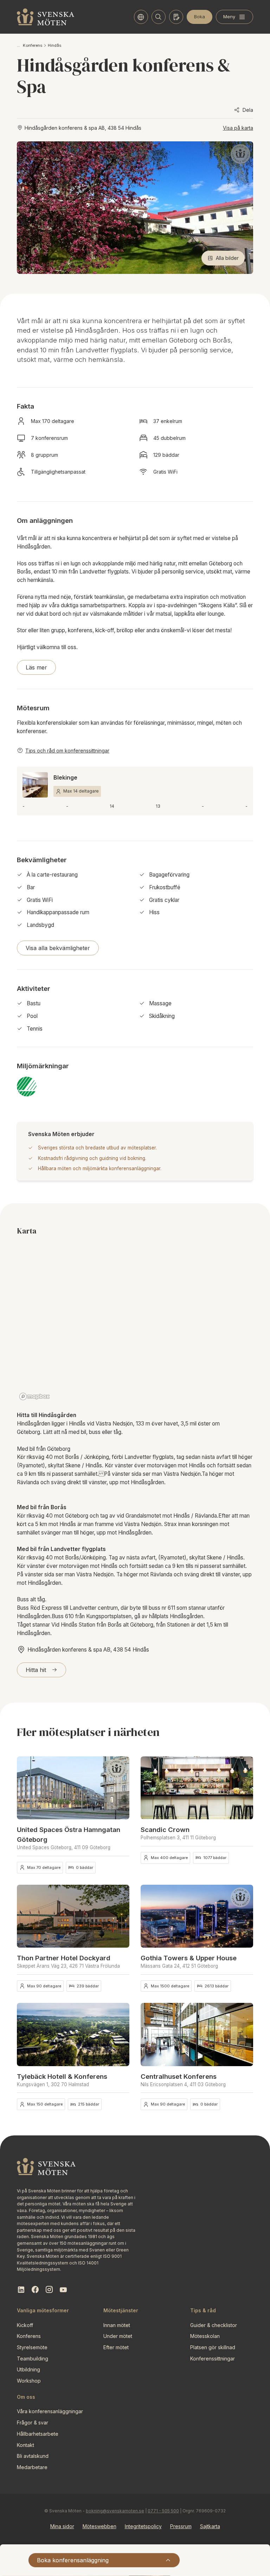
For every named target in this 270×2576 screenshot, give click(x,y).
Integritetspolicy (143, 2526)
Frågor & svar (33, 2423)
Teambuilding (33, 2359)
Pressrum (181, 2526)
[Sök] (159, 17)
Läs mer (36, 667)
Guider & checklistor (214, 2325)
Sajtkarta (210, 2526)
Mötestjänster (121, 2310)
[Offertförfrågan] (176, 17)
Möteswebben (99, 2526)
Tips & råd (203, 2310)
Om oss (26, 2397)
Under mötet (118, 2336)
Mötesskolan (205, 2336)
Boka (200, 17)
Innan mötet (117, 2325)
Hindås (54, 45)
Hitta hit (36, 1670)
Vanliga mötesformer (43, 2310)
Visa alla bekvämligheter (58, 948)
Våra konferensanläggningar (50, 2411)
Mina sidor (62, 2526)
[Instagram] (49, 2290)
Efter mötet (116, 2347)
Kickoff (25, 2325)
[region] (135, 1324)
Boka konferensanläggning (73, 2560)
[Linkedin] (21, 2290)
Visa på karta (238, 128)
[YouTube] (63, 2290)
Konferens (33, 45)
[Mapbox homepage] (34, 1396)
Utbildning (28, 2369)
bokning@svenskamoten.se (115, 2511)
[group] (73, 1788)
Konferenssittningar (213, 2359)
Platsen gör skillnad (213, 2347)
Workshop (29, 2381)
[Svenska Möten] (46, 17)
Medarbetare (32, 2467)
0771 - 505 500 (163, 2511)
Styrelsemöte (32, 2347)
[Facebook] (35, 2290)
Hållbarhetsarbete (38, 2434)
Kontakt (25, 2445)
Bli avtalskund (33, 2456)
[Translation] (141, 17)
